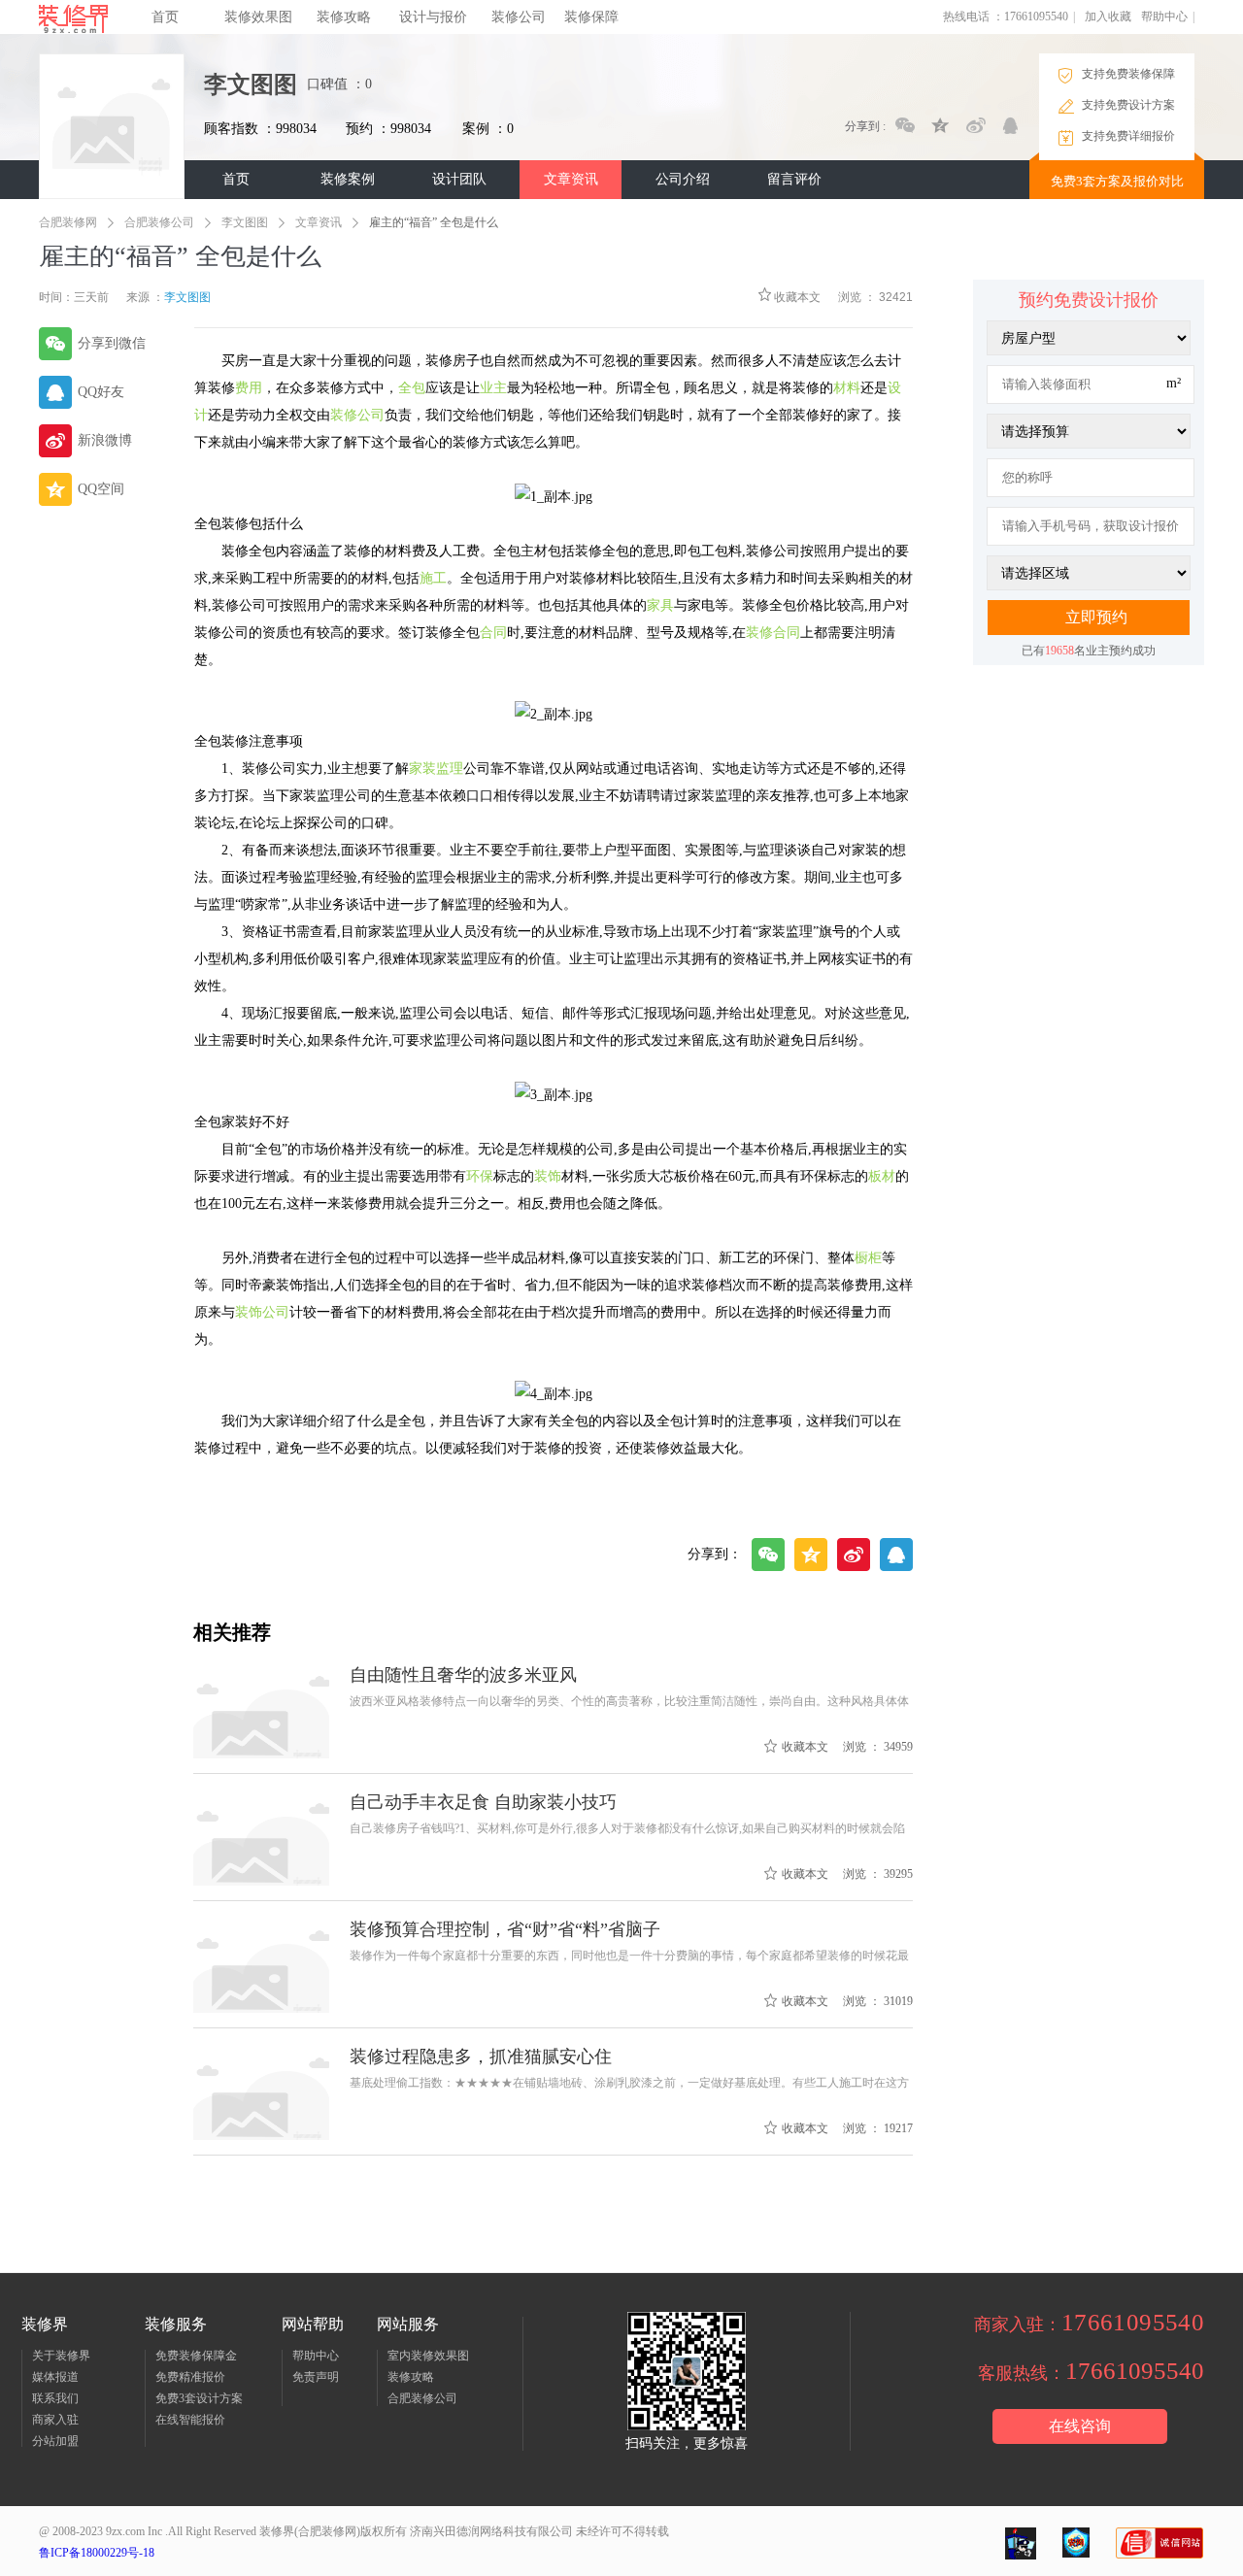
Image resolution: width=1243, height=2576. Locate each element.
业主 (493, 388)
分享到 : (865, 126)
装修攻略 (344, 17)
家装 (422, 769)
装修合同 (773, 633)
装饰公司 (262, 1312)
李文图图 (245, 222)
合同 (493, 633)
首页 (165, 17)
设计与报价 (433, 17)
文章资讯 (571, 179)
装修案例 (348, 179)
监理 (450, 769)
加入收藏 (1108, 17)
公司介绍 (683, 179)
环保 (480, 1176)
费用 (249, 388)
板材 (882, 1176)
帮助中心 (1164, 17)
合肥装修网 (68, 222)
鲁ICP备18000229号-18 (97, 2553)
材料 (847, 388)
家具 (660, 605)
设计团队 (459, 179)
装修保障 (591, 17)
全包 (412, 388)
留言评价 (794, 179)
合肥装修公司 (159, 222)
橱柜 (868, 1258)
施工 (433, 578)
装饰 (548, 1176)
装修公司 (519, 17)
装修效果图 (258, 17)
